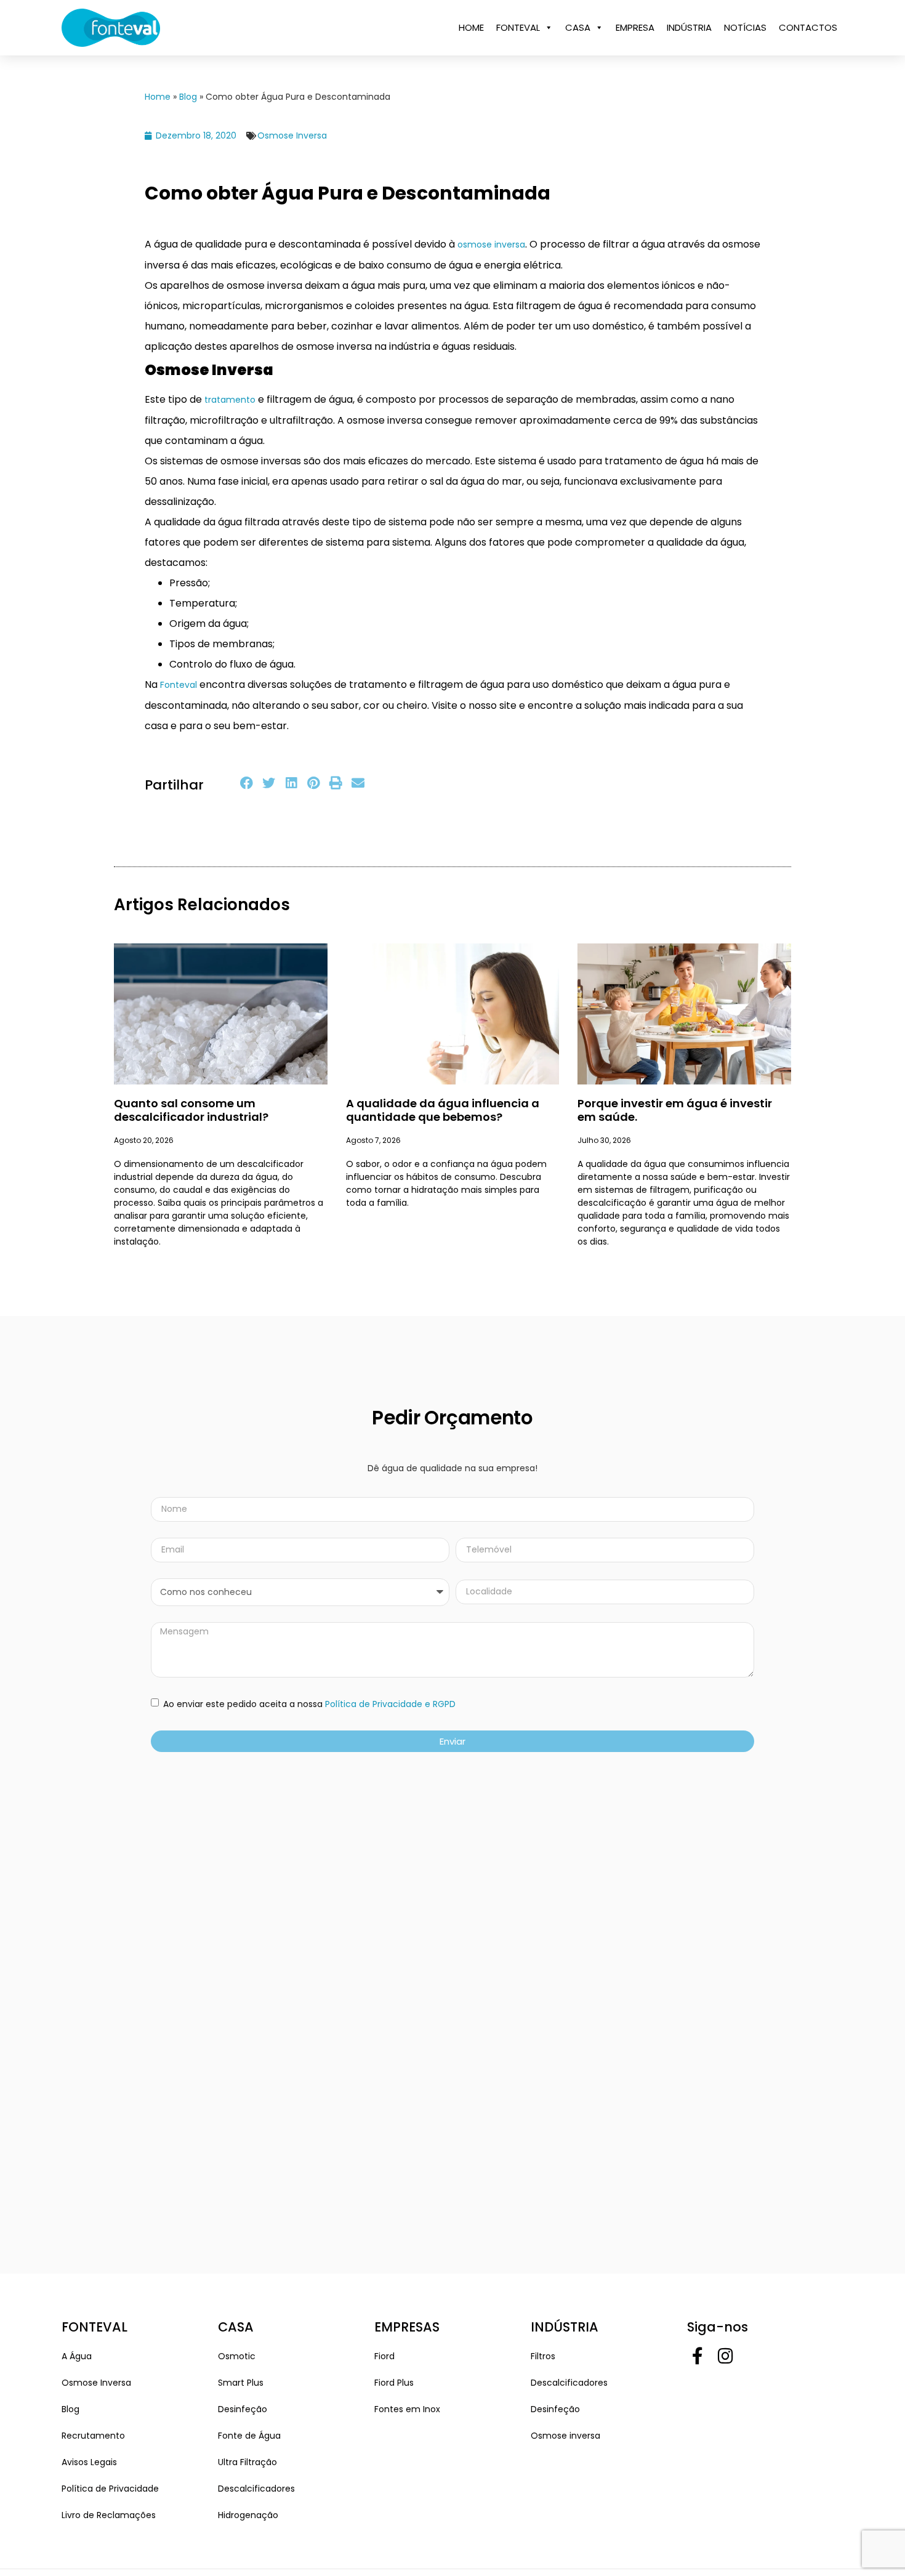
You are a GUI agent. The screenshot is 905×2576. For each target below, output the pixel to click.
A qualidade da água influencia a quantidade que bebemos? (443, 1110)
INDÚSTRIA (689, 27)
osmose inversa (491, 244)
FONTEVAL (518, 27)
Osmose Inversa (292, 135)
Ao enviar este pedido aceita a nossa (308, 1705)
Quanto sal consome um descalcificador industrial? (191, 1110)
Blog (188, 97)
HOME (471, 27)
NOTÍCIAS (745, 27)
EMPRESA (635, 27)
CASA (578, 27)
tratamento (231, 400)
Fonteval (179, 685)
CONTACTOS (808, 27)
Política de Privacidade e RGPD (390, 1705)
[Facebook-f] (698, 2357)
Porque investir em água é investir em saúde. (675, 1110)
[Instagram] (726, 2357)
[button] (247, 783)
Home (158, 97)
